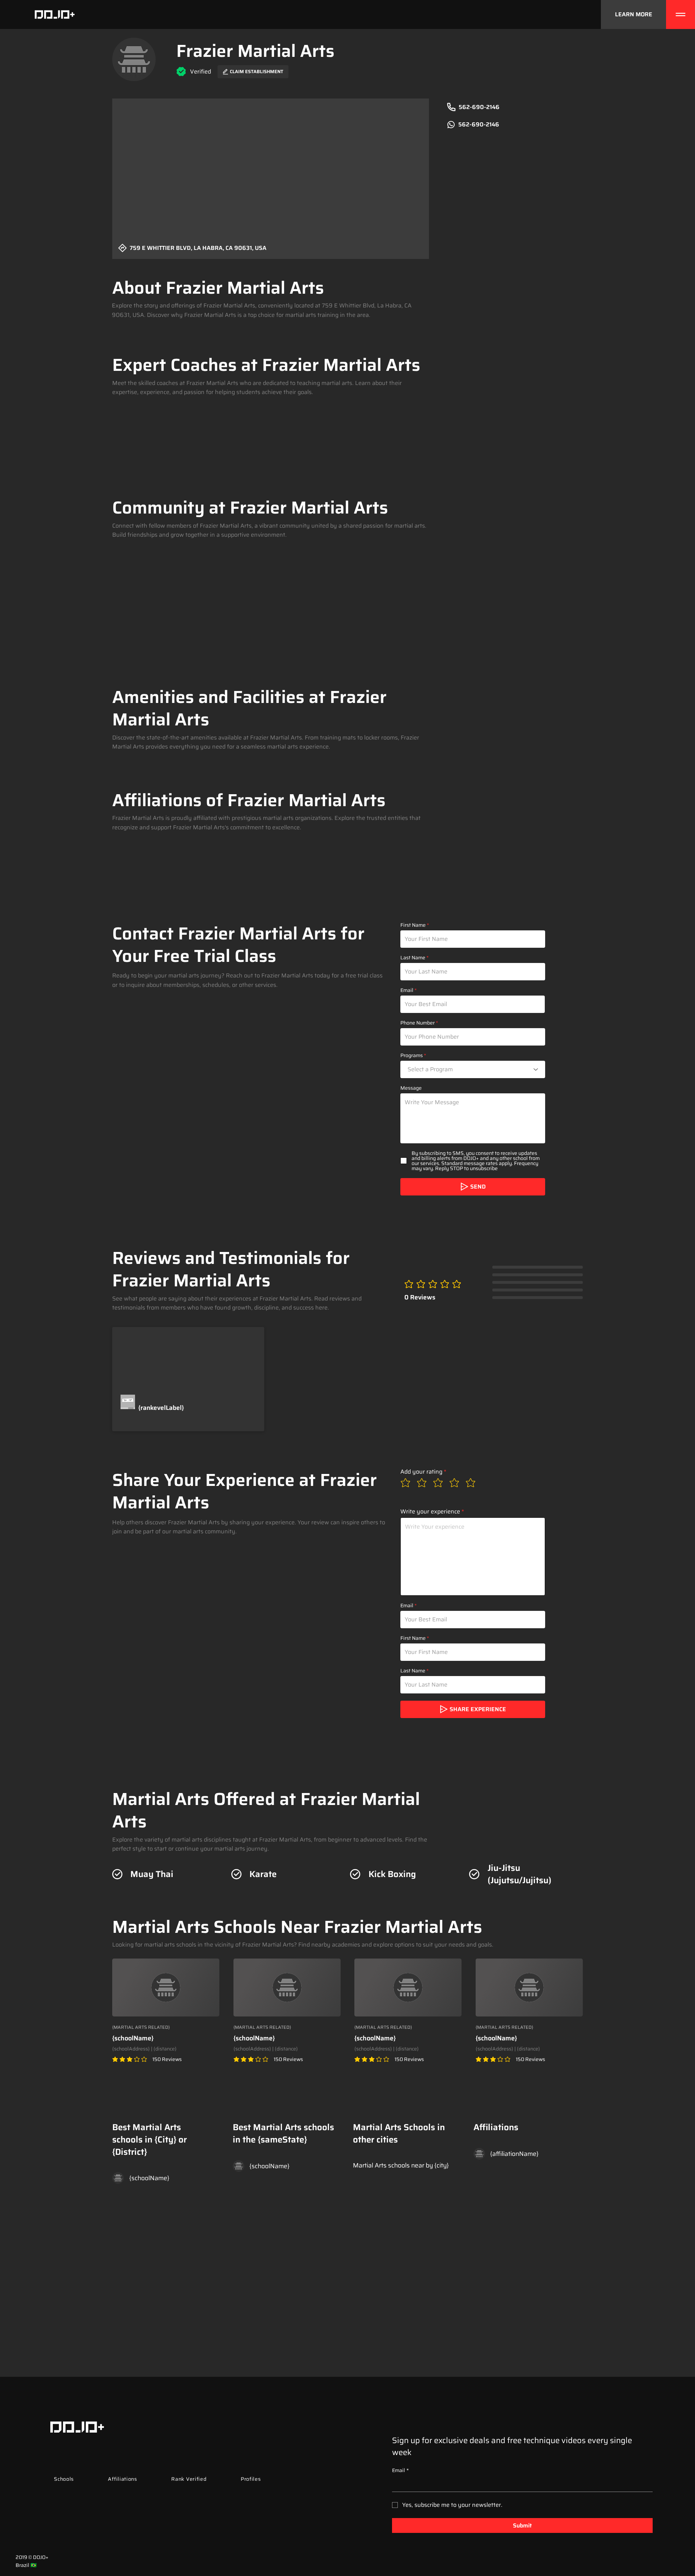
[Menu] (681, 14)
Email (407, 990)
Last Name (413, 958)
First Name (413, 925)
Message (411, 1088)
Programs (412, 1055)
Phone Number (418, 1023)
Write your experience (430, 1512)
